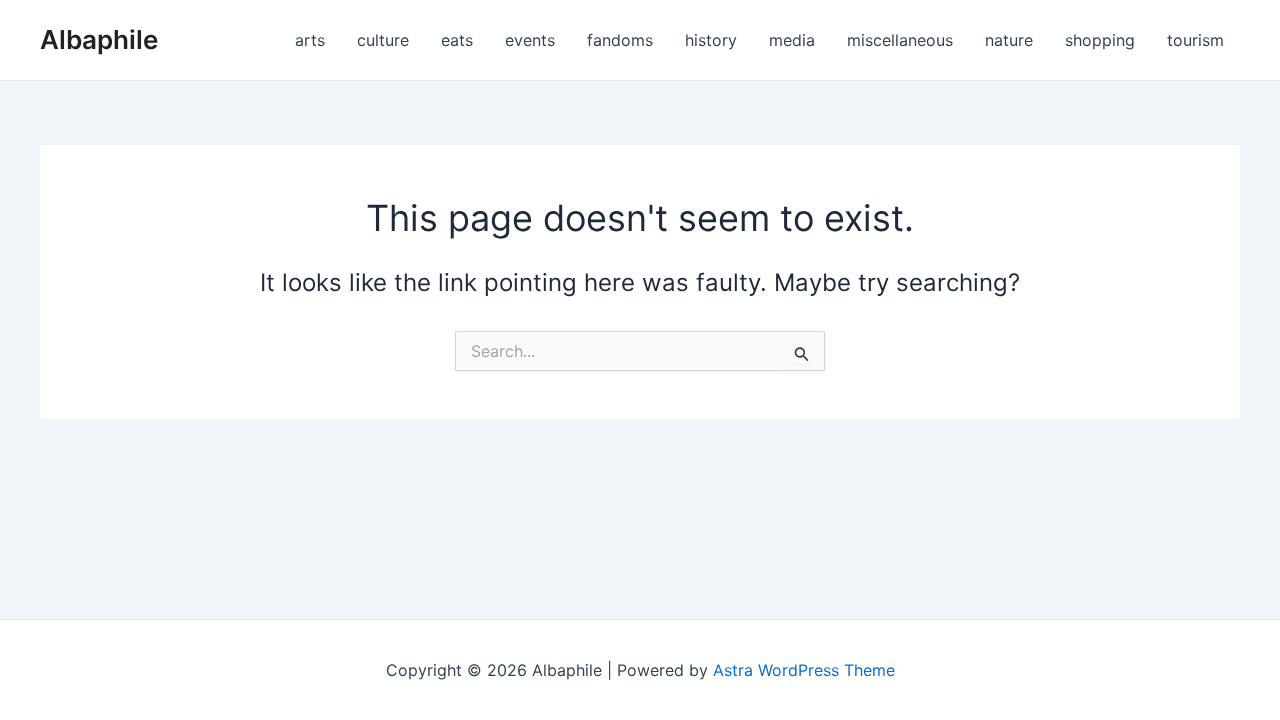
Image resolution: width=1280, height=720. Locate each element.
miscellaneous (900, 40)
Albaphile (99, 39)
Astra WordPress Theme (804, 670)
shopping (1100, 40)
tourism (1195, 40)
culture (383, 40)
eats (457, 40)
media (792, 40)
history (711, 40)
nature (1009, 40)
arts (310, 40)
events (530, 40)
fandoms (620, 40)
